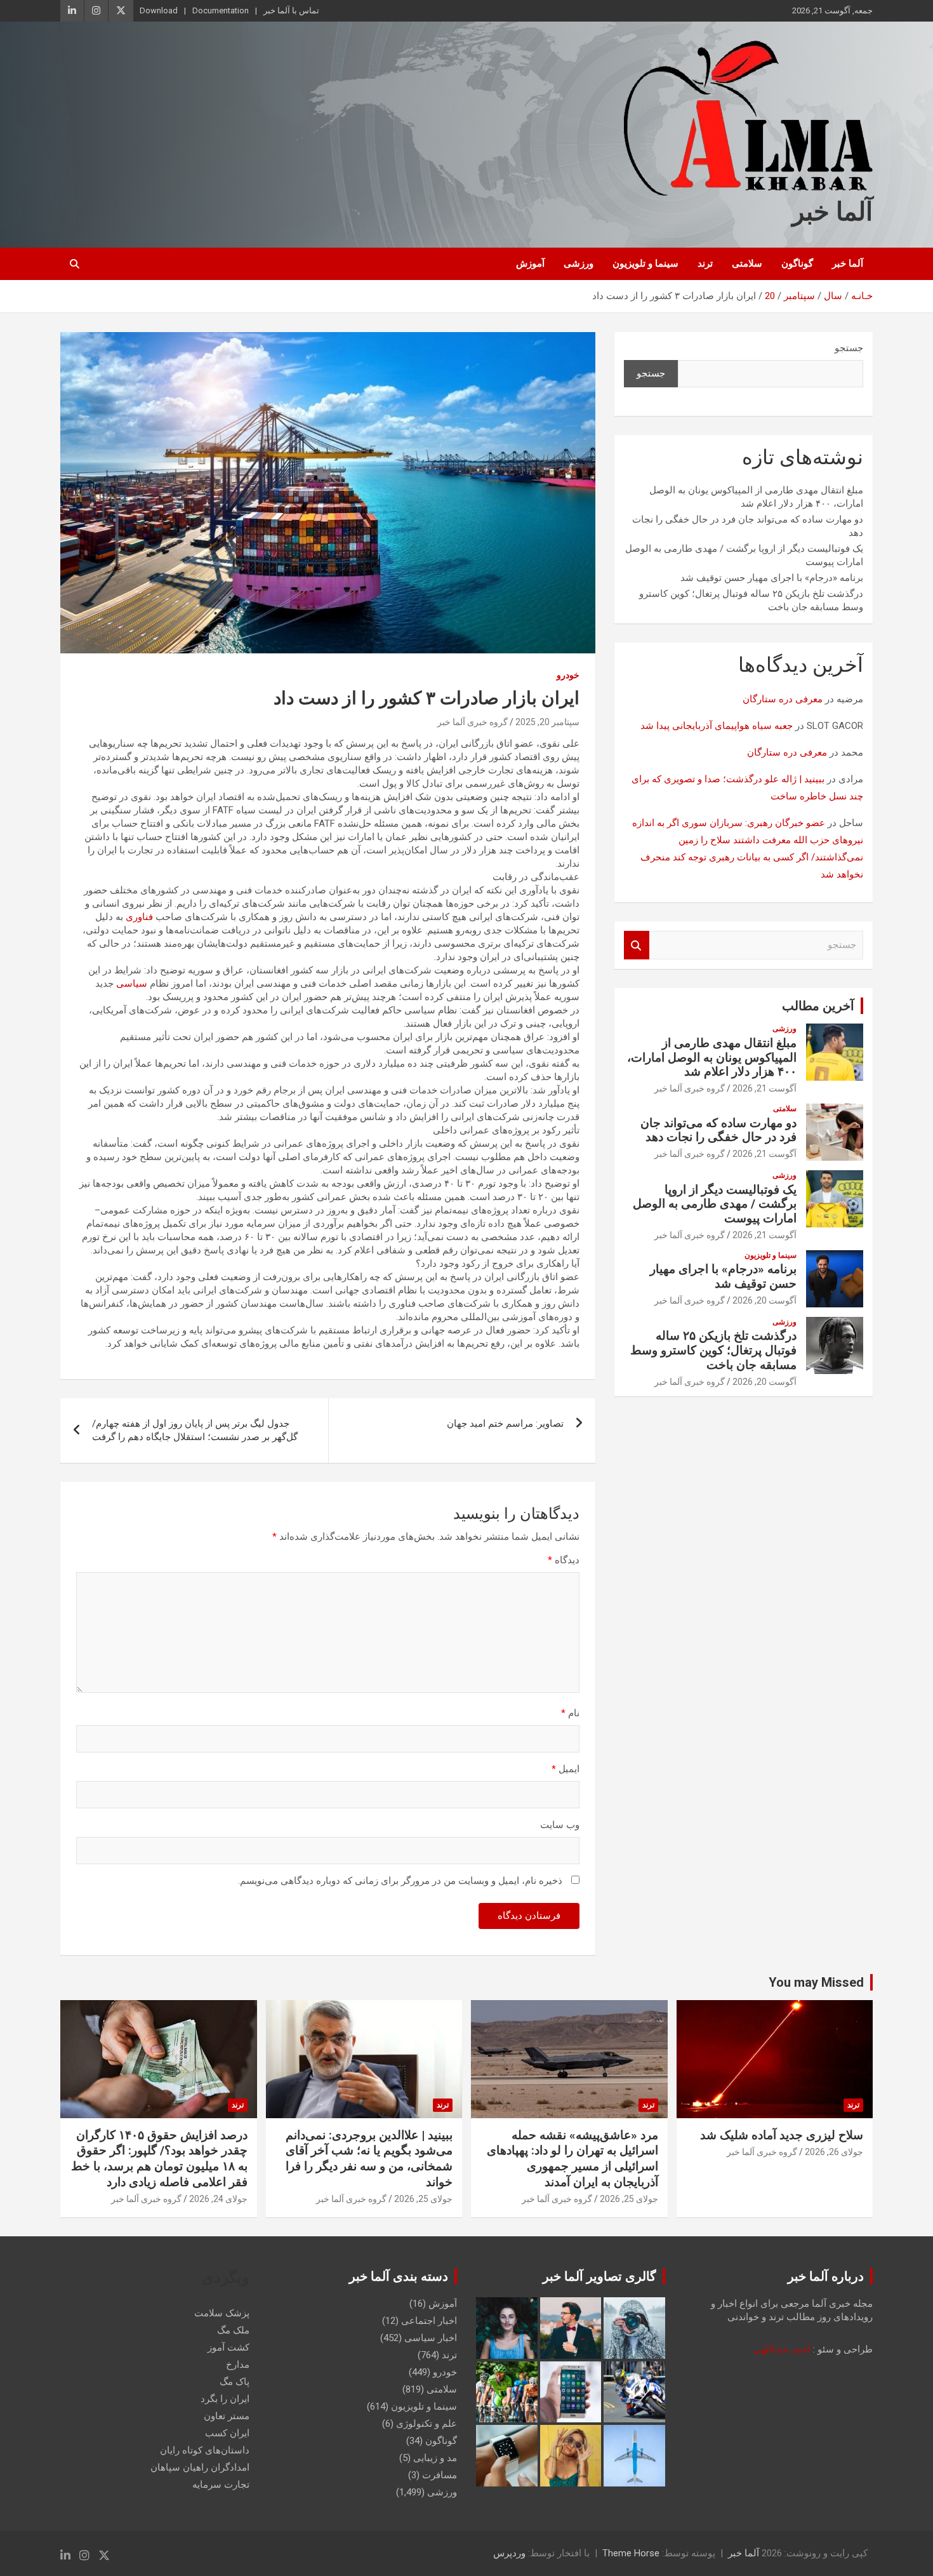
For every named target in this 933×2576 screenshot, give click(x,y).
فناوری (139, 917)
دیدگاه (564, 1560)
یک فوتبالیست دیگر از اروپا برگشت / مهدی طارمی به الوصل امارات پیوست (715, 1204)
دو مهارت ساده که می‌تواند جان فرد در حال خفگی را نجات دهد (718, 1130)
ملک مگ (233, 2330)
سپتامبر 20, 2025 (547, 722)
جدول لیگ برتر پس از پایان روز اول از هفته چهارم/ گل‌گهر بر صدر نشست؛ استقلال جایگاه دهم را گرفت (195, 1430)
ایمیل (566, 1769)
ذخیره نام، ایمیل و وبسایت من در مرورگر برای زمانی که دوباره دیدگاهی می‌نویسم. (400, 1881)
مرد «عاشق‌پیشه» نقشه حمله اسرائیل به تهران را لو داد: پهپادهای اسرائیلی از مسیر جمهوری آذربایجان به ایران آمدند (572, 2159)
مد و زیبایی (435, 2458)
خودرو (568, 675)
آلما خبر (832, 212)
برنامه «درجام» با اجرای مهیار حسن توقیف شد (772, 578)
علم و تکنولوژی (427, 2424)
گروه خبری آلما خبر (473, 722)
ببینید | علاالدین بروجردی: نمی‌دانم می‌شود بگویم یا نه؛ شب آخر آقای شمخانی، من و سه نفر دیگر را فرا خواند (369, 2159)
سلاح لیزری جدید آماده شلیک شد (782, 2135)
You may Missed (816, 1982)
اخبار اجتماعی (429, 2321)
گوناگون (797, 264)
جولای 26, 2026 (834, 2152)
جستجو (849, 348)
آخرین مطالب (818, 1006)
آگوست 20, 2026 (764, 1300)
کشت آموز (228, 2347)
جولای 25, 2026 (629, 2199)
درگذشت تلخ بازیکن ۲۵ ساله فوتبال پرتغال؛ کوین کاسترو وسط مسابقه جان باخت (713, 1350)
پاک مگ (235, 2382)
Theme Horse (631, 2553)
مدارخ (238, 2365)
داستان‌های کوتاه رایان (205, 2450)
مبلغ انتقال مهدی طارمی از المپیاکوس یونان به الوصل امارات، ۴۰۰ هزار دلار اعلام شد (712, 1058)
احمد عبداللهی (782, 2349)
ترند (705, 264)
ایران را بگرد (225, 2399)
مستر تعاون (227, 2416)
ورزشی (579, 264)
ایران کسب (227, 2433)
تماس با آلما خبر (291, 10)
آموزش (530, 264)
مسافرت (440, 2475)
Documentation (221, 10)
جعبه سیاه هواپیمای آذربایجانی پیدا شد (717, 726)
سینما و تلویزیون (645, 264)
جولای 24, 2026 (218, 2199)
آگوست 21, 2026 (764, 1088)
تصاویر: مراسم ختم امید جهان (505, 1424)
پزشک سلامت (222, 2313)
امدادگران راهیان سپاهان (200, 2467)
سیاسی (132, 984)
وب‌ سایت (560, 1825)
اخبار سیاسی (431, 2338)
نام (570, 1713)
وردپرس (509, 2553)
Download (159, 10)
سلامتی (747, 264)
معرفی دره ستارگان (783, 699)
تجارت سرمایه (221, 2485)
